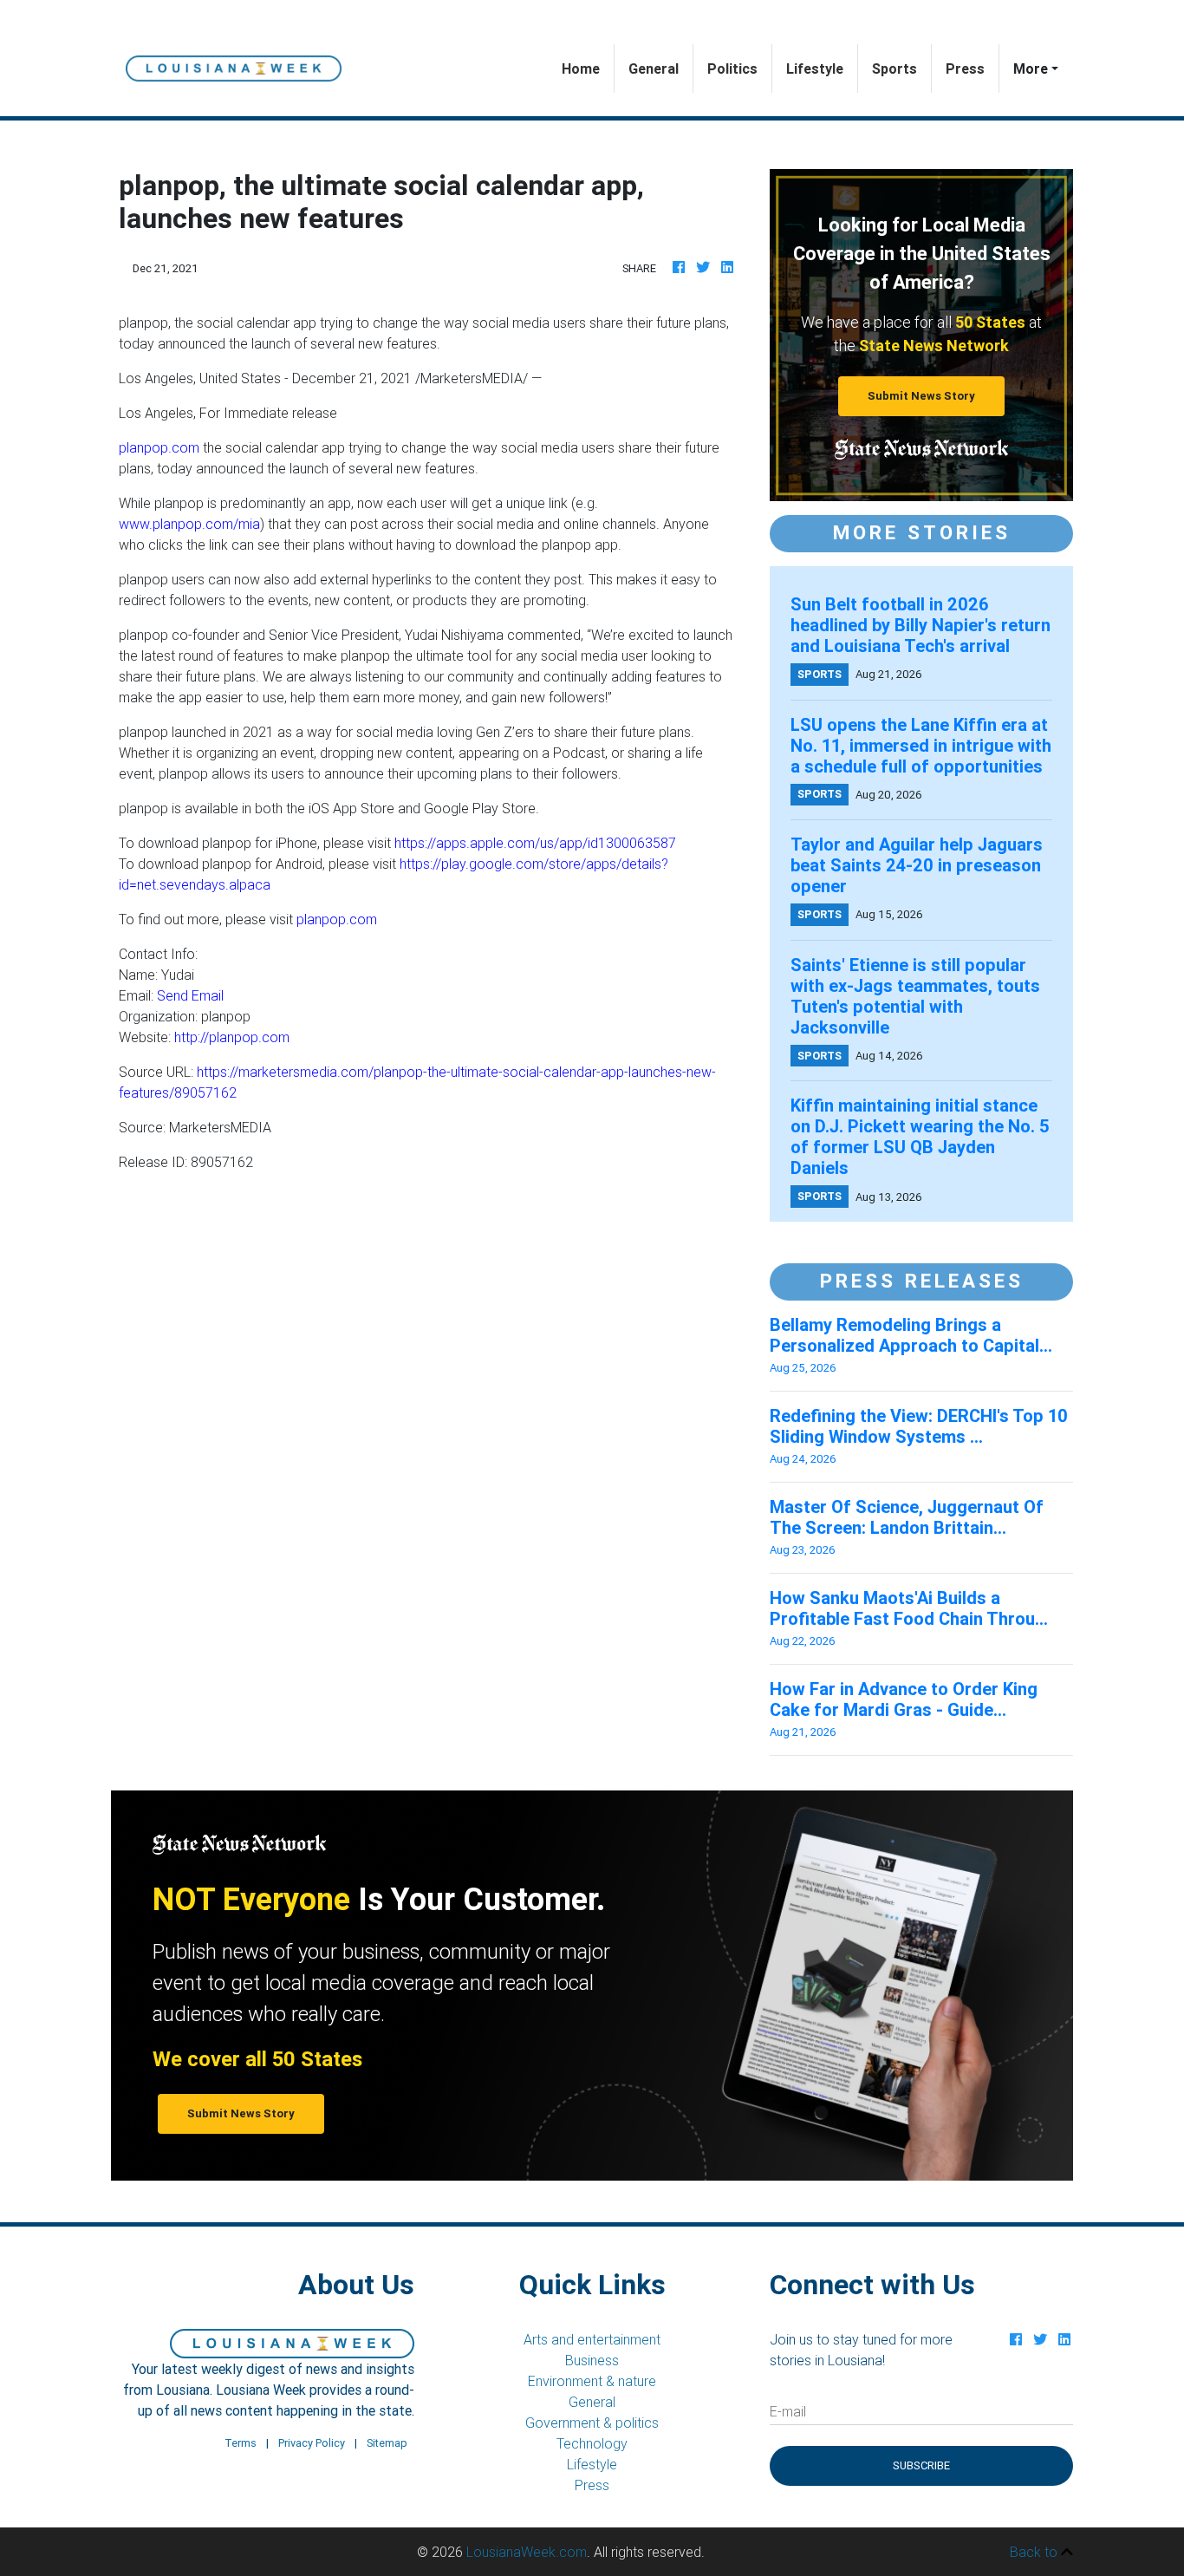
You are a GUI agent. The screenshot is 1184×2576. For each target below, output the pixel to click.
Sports (895, 68)
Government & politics (592, 2423)
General (654, 68)
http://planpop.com (232, 1037)
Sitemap (387, 2443)
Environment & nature (592, 2381)
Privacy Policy (312, 2443)
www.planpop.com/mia (189, 524)
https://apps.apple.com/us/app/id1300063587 (535, 843)
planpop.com (159, 447)
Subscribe (921, 2465)
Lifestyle (815, 68)
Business (592, 2360)
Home (588, 68)
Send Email (190, 995)
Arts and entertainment (592, 2339)
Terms (241, 2443)
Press (965, 68)
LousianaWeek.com (527, 2552)
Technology (592, 2443)
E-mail (788, 2411)
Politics (732, 68)
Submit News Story (921, 396)
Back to (1035, 2552)
